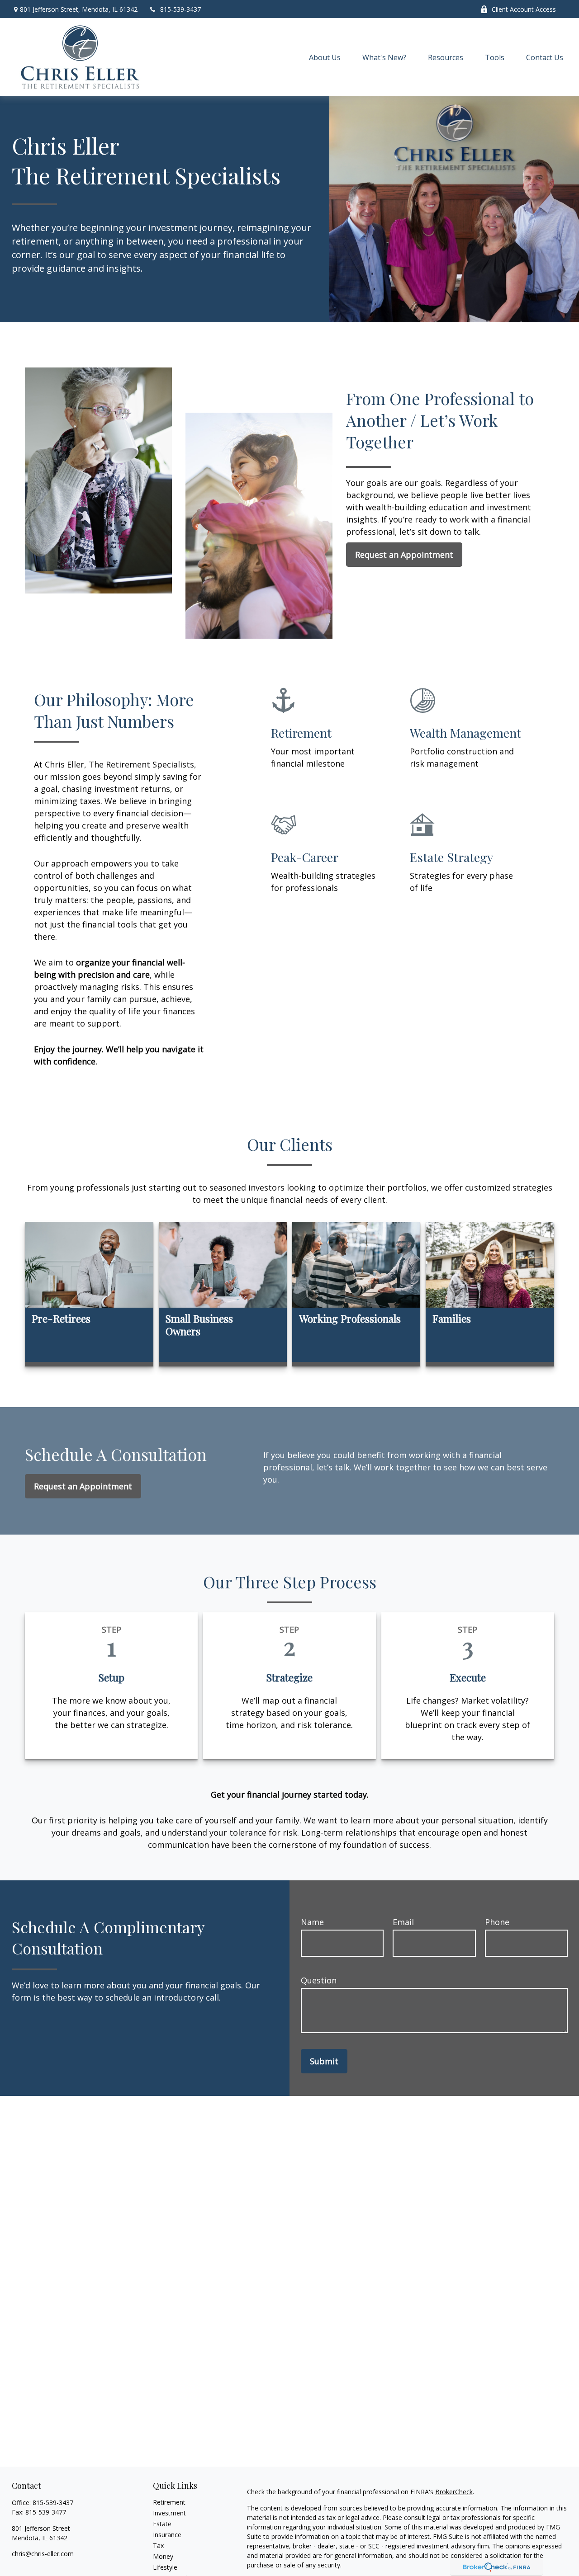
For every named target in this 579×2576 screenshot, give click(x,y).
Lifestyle (165, 2567)
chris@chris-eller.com (43, 2554)
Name (312, 1922)
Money (163, 2556)
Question (319, 1980)
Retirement (169, 2502)
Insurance (167, 2535)
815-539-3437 (180, 9)
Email (403, 1922)
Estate (162, 2524)
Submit (324, 2061)
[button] (325, 57)
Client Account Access (524, 9)
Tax (158, 2545)
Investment (169, 2513)
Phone (497, 1922)
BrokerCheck (454, 2492)
